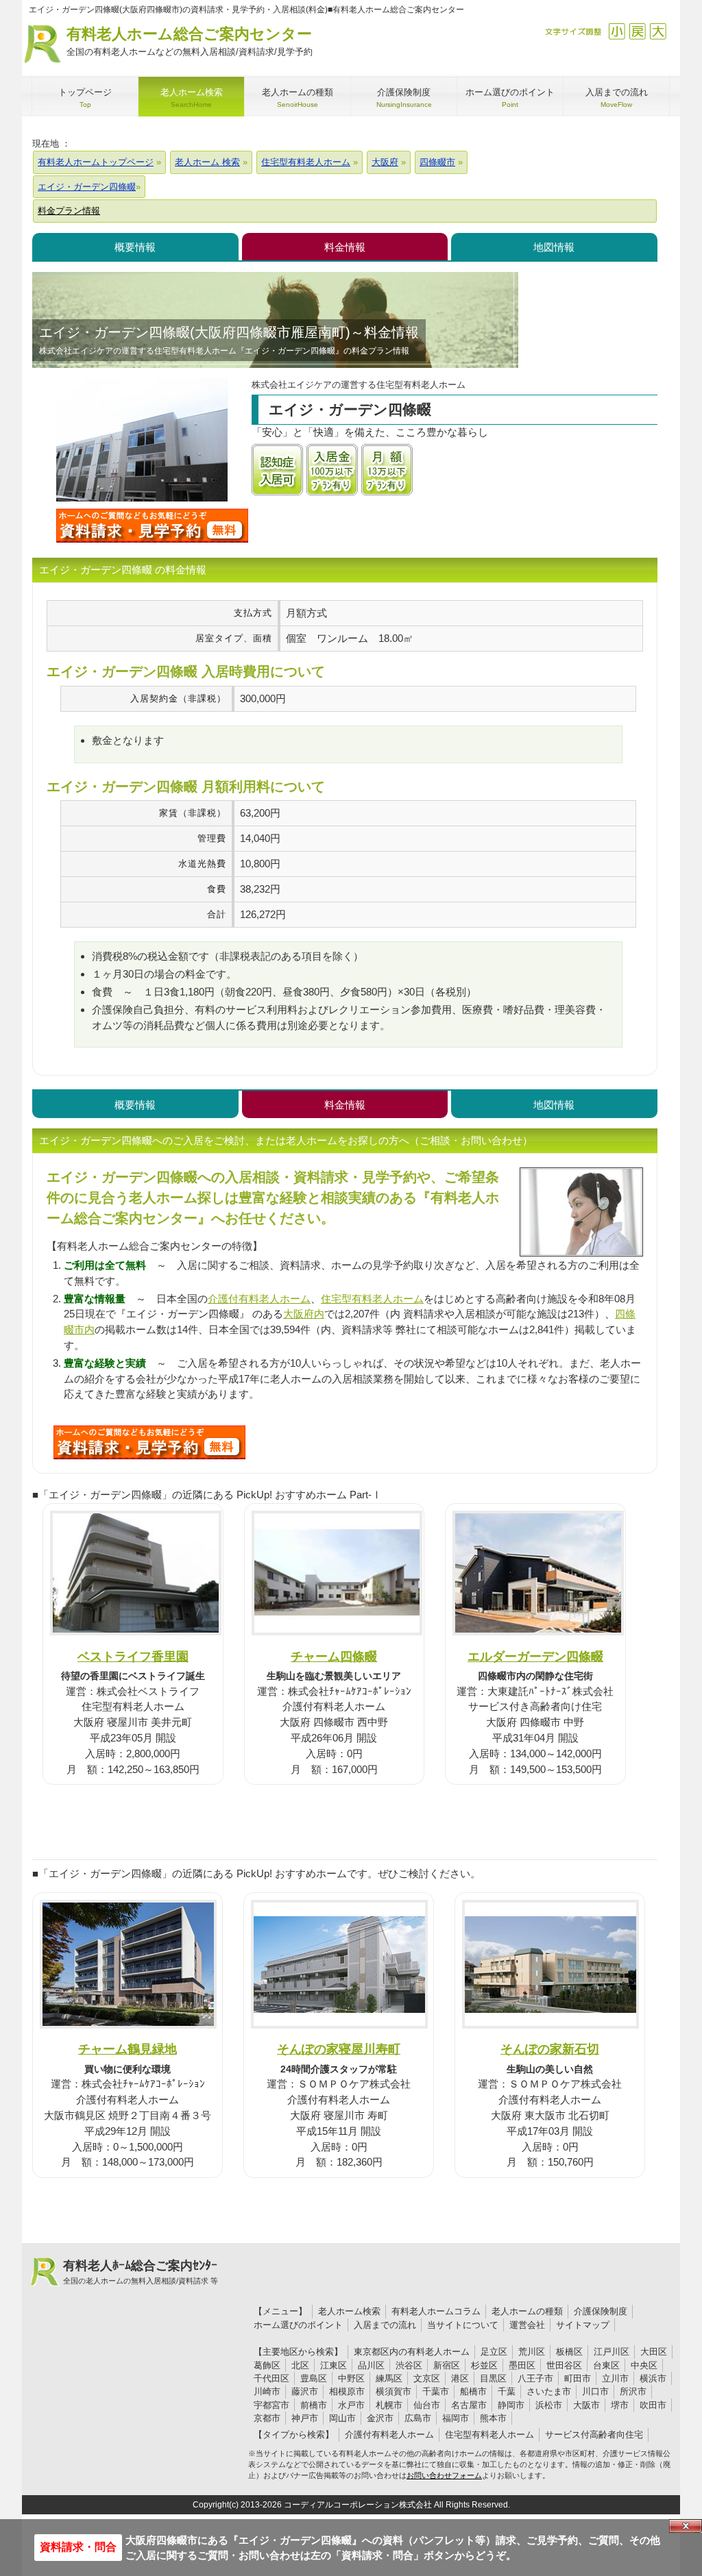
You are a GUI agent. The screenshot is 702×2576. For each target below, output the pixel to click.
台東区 (606, 2365)
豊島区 (314, 2378)
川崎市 (267, 2391)
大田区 (654, 2352)
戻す (637, 31)
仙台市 (427, 2405)
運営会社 (527, 2325)
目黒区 (493, 2378)
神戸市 (305, 2418)
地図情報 (554, 247)
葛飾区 (267, 2365)
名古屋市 (469, 2405)
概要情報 (135, 247)
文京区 (427, 2378)
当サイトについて (463, 2325)
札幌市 (389, 2405)
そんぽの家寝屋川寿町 (339, 2049)
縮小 (617, 31)
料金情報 (345, 247)
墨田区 (522, 2365)
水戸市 (351, 2405)
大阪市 (586, 2405)
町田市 (578, 2378)
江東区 (334, 2365)
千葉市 (436, 2391)
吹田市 (653, 2405)
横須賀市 (394, 2391)
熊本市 (493, 2418)
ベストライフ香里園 (133, 1656)
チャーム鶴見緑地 (128, 2049)
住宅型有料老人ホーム (372, 1299)
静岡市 (511, 2405)
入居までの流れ (385, 2325)
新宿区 (447, 2365)
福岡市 (456, 2418)
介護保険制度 (601, 2311)
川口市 (595, 2391)
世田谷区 (564, 2365)
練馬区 (389, 2378)
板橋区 (569, 2352)
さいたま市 (549, 2391)
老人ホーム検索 (349, 2311)
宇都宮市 (271, 2405)
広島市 (418, 2418)
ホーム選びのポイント (298, 2325)
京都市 (267, 2418)
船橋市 (473, 2391)
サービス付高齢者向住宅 (594, 2435)
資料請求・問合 (78, 2547)
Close (686, 2526)
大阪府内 (304, 1314)
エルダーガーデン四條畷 (535, 1656)
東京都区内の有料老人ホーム (412, 2352)
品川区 (371, 2365)
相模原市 (347, 2391)
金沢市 (380, 2418)
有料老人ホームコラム (436, 2311)
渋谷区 (409, 2365)
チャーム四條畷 (334, 1656)
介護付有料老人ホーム (259, 1299)
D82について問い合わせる (149, 1442)
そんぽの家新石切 (550, 2049)
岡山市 (342, 2418)
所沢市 (633, 2391)
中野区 (351, 2378)
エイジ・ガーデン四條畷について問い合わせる (152, 525)
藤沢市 (305, 2391)
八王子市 (535, 2378)
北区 (300, 2365)
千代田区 (271, 2378)
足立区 (494, 2352)
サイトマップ (583, 2325)
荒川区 (532, 2352)
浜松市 (549, 2405)
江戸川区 (612, 2352)
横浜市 (653, 2378)
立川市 (615, 2378)
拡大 (658, 31)
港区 (460, 2378)
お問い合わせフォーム (444, 2475)
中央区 (644, 2365)
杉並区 (484, 2365)
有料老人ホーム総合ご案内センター (190, 41)
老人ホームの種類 (527, 2311)
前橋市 (314, 2405)
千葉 (507, 2391)
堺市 (620, 2405)
